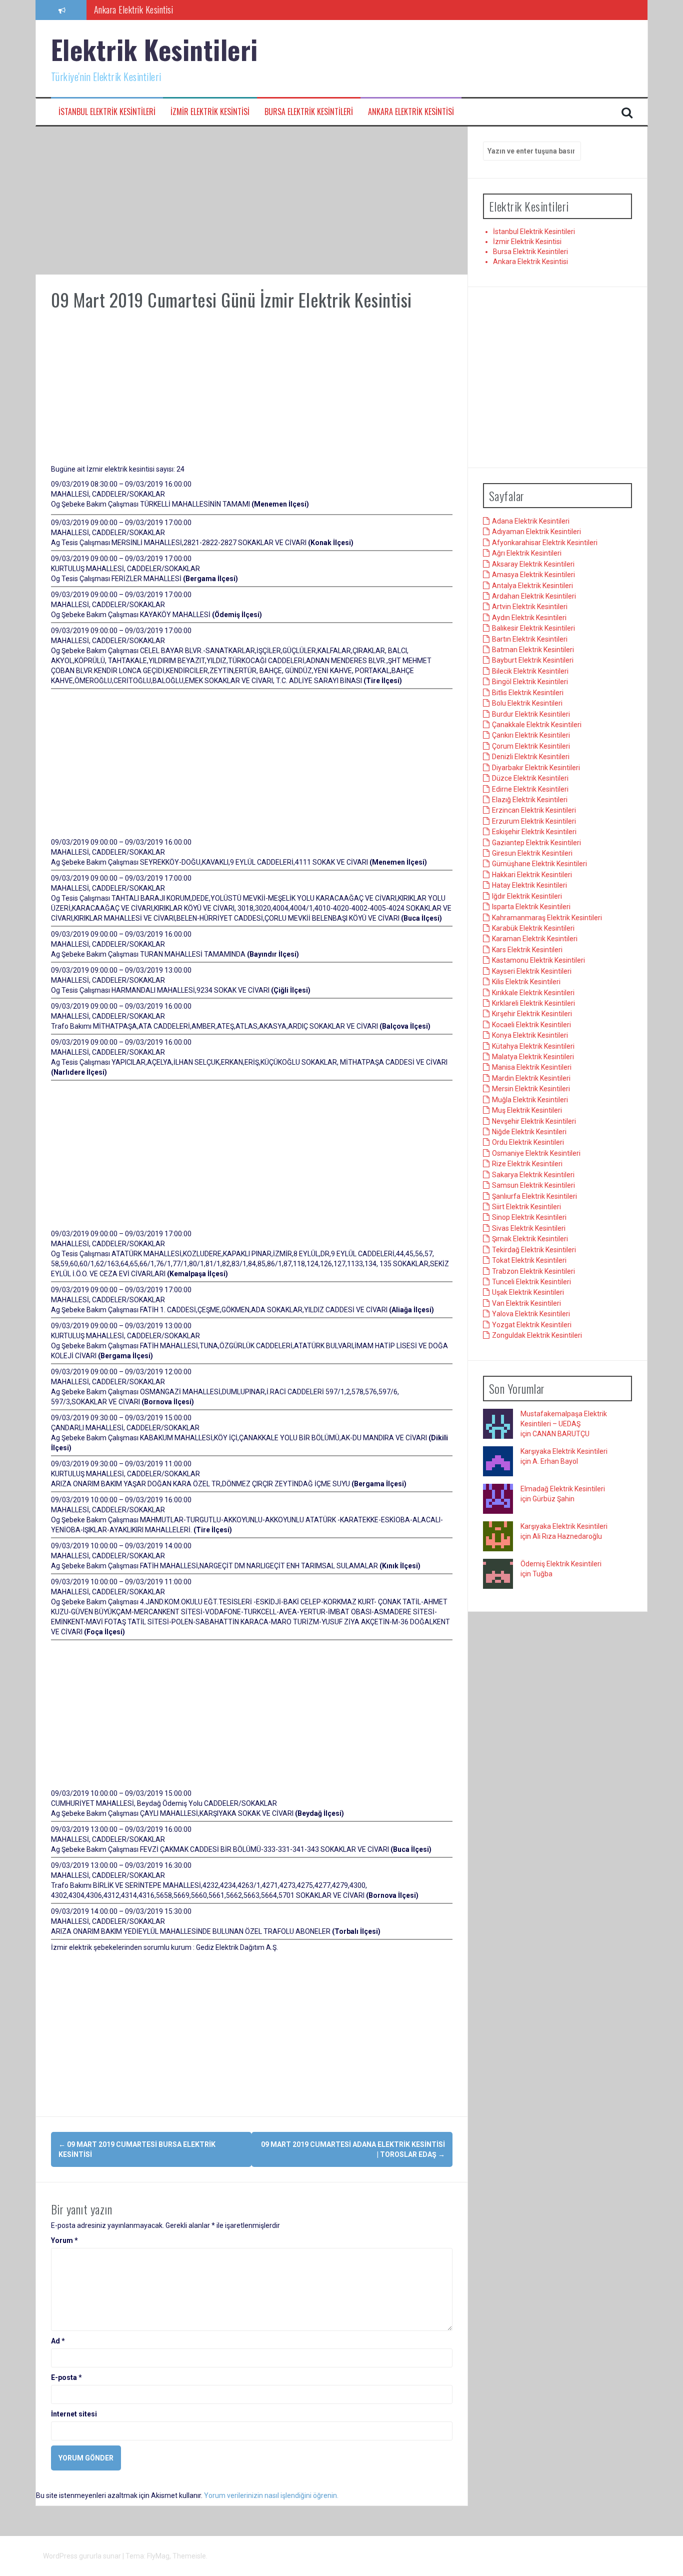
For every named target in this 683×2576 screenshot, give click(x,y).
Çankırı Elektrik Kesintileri (531, 735)
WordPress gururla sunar (83, 2556)
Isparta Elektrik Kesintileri (531, 907)
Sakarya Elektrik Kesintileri (533, 1175)
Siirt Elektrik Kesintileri (526, 1207)
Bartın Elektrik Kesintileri (530, 639)
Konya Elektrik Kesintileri (530, 1035)
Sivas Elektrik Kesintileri (529, 1228)
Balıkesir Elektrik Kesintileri (533, 628)
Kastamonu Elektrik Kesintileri (538, 960)
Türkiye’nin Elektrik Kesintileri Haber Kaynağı (167, 10)
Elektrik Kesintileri (154, 49)
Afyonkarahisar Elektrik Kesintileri (545, 543)
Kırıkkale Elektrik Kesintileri (533, 993)
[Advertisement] (252, 201)
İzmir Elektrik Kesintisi (210, 112)
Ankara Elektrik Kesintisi (411, 112)
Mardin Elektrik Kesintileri (531, 1078)
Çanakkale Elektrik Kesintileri (537, 725)
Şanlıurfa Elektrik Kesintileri (534, 1196)
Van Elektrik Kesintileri (526, 1303)
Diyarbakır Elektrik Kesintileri (536, 768)
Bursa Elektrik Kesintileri (309, 112)
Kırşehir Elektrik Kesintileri (532, 1014)
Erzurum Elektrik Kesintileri (534, 821)
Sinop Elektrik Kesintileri (529, 1217)
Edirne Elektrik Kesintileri (530, 789)
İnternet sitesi (74, 2414)
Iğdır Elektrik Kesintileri (527, 896)
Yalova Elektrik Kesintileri (531, 1314)
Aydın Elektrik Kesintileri (529, 618)
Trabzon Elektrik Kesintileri (533, 1271)
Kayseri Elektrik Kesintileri (532, 971)
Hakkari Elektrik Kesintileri (532, 875)
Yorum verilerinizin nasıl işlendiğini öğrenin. (271, 2495)
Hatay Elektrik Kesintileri (529, 885)
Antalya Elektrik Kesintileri (532, 586)
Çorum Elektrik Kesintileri (531, 746)
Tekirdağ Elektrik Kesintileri (534, 1250)
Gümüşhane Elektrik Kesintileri (539, 864)
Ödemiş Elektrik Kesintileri (561, 1564)
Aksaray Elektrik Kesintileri (533, 564)
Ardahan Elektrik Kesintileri (534, 596)
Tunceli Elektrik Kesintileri (531, 1282)
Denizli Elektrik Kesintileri (531, 757)
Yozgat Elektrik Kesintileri (532, 1325)
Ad (58, 2341)
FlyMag (158, 2556)
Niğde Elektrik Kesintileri (529, 1132)
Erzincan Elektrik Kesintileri (534, 810)
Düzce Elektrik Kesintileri (530, 778)
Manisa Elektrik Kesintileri (532, 1067)
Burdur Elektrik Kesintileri (531, 714)
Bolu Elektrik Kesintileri (527, 703)
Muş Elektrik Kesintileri (527, 1110)
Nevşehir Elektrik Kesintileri (534, 1121)
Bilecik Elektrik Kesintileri (530, 671)
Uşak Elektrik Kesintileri (528, 1292)
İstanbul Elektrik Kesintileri (107, 112)
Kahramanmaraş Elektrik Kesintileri (547, 918)
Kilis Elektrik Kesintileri (526, 982)
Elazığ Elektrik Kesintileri (530, 800)
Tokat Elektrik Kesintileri (529, 1260)
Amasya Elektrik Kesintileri (533, 575)
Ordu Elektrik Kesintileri (528, 1142)
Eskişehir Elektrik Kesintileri (534, 832)
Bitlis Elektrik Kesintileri (528, 693)
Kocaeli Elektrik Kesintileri (531, 1025)
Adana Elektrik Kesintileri (531, 521)
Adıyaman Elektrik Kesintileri (536, 532)
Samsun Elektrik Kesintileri (533, 1185)
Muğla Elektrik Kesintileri (530, 1100)
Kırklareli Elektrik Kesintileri (533, 1003)
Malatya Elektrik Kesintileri (533, 1057)
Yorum (64, 2240)
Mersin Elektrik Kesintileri (531, 1089)
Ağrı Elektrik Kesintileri (527, 553)
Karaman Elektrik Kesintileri (535, 939)
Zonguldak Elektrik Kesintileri (537, 1335)
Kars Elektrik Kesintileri (527, 950)
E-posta (66, 2377)
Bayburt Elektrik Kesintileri (533, 660)
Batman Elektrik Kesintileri (533, 650)
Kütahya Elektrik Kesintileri (533, 1046)
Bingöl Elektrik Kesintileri (530, 682)
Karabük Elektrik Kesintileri (533, 928)
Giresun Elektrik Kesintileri (532, 853)
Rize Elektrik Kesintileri (527, 1164)
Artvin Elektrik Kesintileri (530, 607)
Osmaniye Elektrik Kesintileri (536, 1153)
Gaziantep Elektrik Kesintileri (536, 843)
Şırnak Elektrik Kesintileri (530, 1239)
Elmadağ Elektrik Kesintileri (563, 1489)
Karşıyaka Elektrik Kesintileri (564, 1451)
